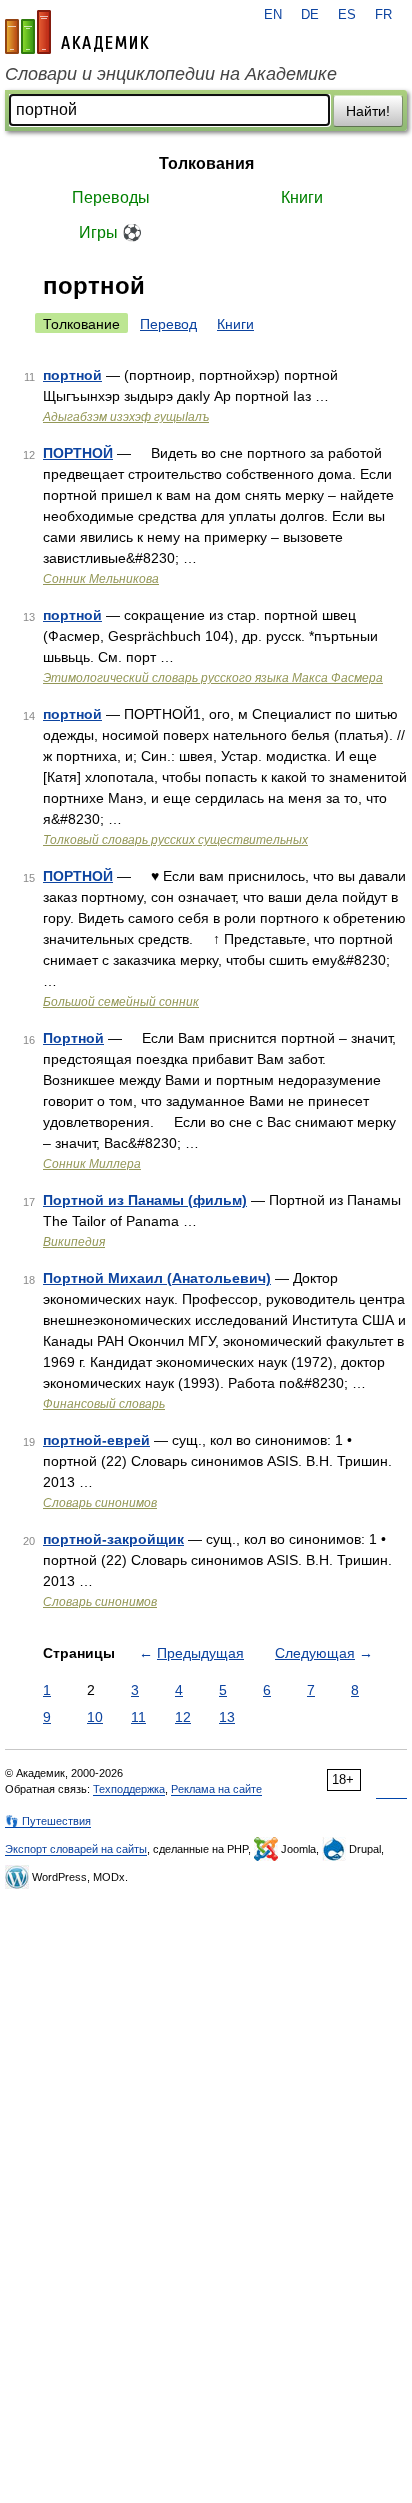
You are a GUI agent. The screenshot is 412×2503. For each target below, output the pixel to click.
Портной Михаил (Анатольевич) (157, 1278)
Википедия (74, 1242)
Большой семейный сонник (121, 1002)
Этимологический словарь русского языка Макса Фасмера (213, 678)
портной (72, 375)
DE (310, 15)
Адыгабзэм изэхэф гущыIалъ (126, 417)
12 (183, 1717)
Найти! (368, 111)
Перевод (168, 324)
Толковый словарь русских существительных (175, 840)
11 (138, 1717)
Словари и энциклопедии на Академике (171, 74)
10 (95, 1717)
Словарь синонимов (100, 1503)
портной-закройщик (113, 1539)
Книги (302, 197)
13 (227, 1717)
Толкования (206, 163)
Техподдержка (129, 1789)
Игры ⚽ (110, 232)
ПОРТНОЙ (78, 453)
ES (347, 15)
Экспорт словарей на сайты (76, 1849)
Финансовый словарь (104, 1404)
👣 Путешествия (48, 1821)
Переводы (111, 197)
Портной (73, 1038)
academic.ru (77, 32)
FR (383, 15)
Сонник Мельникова (101, 579)
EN (273, 15)
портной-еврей (96, 1440)
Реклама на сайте (216, 1789)
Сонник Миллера (92, 1164)
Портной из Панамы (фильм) (145, 1200)
